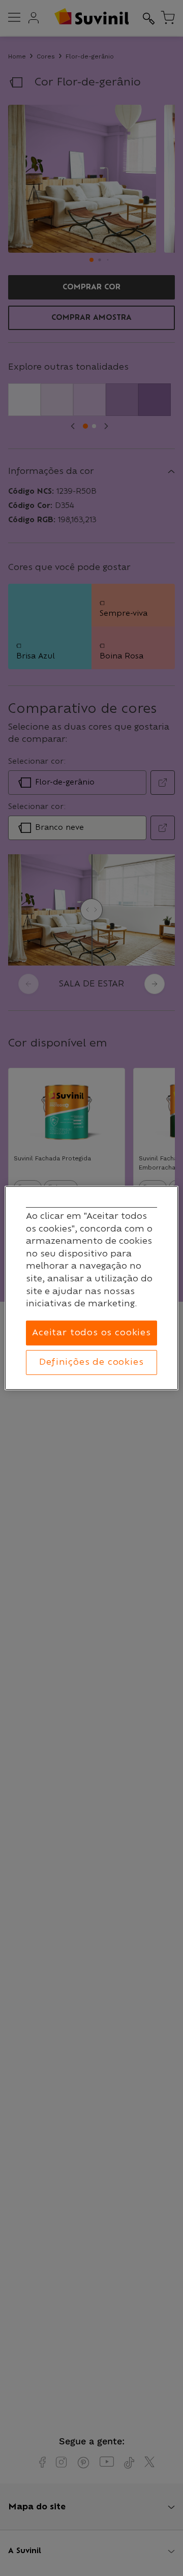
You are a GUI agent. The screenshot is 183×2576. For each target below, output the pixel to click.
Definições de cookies (91, 1362)
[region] (91, 1288)
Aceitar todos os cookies (91, 1333)
